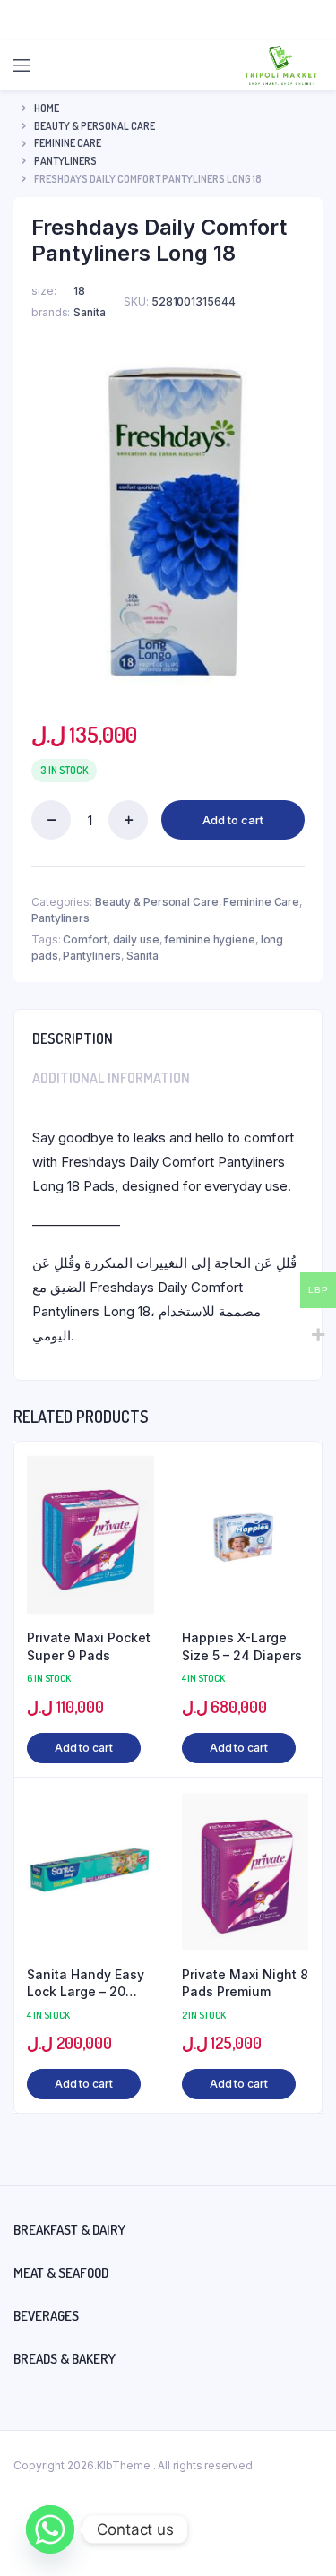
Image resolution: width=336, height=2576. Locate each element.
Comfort (85, 939)
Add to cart (233, 820)
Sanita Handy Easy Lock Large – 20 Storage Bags (86, 1984)
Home (47, 108)
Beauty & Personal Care (95, 126)
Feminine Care (68, 143)
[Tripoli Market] (281, 65)
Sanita (142, 956)
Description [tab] (73, 1038)
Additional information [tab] (111, 1078)
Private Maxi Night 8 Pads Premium (245, 1983)
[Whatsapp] (50, 2529)
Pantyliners (65, 161)
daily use (136, 939)
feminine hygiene (209, 939)
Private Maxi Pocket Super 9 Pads (89, 1646)
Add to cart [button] (84, 1748)
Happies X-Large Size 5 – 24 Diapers (242, 1646)
